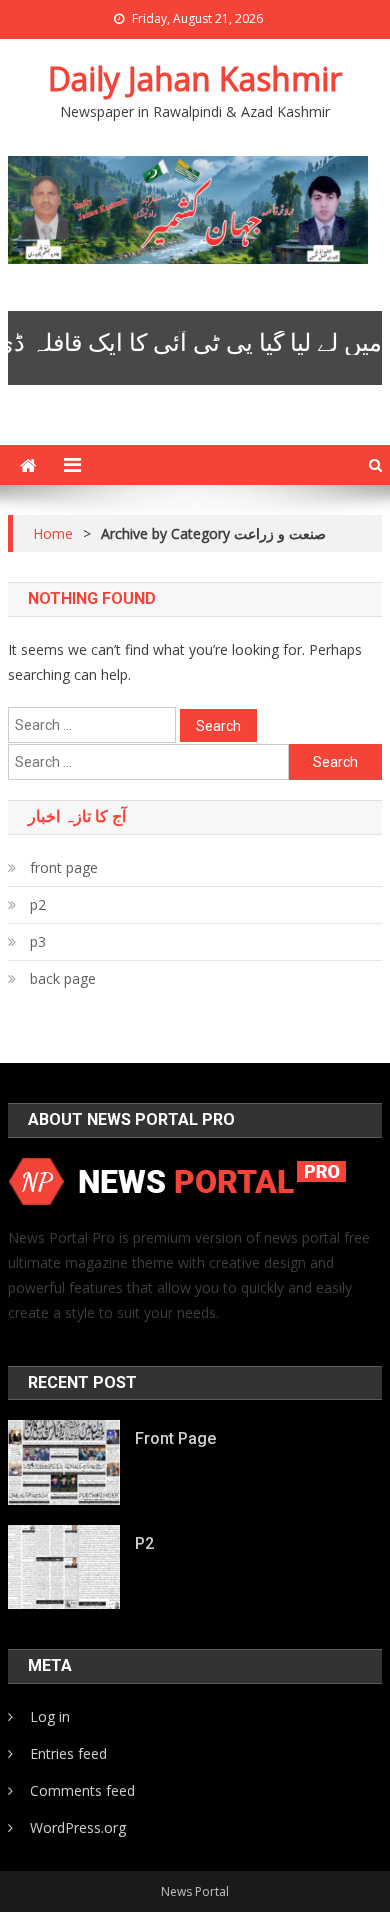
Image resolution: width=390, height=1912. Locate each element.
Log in (50, 1716)
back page (63, 978)
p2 (38, 904)
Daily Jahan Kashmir (195, 78)
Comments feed (82, 1790)
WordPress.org (78, 1827)
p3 (38, 941)
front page (64, 867)
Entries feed (68, 1753)
